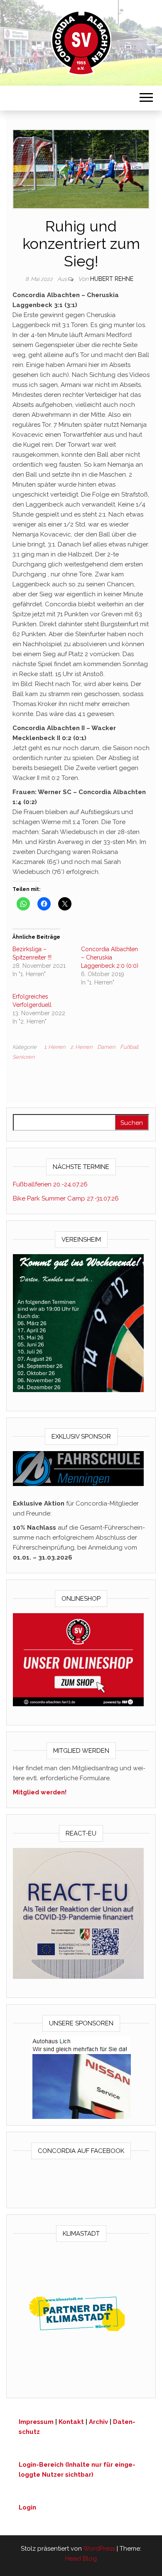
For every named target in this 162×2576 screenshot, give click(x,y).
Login (27, 2507)
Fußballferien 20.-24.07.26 (50, 1184)
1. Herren (55, 1047)
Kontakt (71, 2422)
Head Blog (81, 2559)
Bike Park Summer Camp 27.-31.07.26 (66, 1198)
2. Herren (81, 1047)
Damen (106, 1047)
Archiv (98, 2422)
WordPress (99, 2549)
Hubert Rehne (112, 279)
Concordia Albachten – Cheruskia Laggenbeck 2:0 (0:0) (110, 957)
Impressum (36, 2422)
